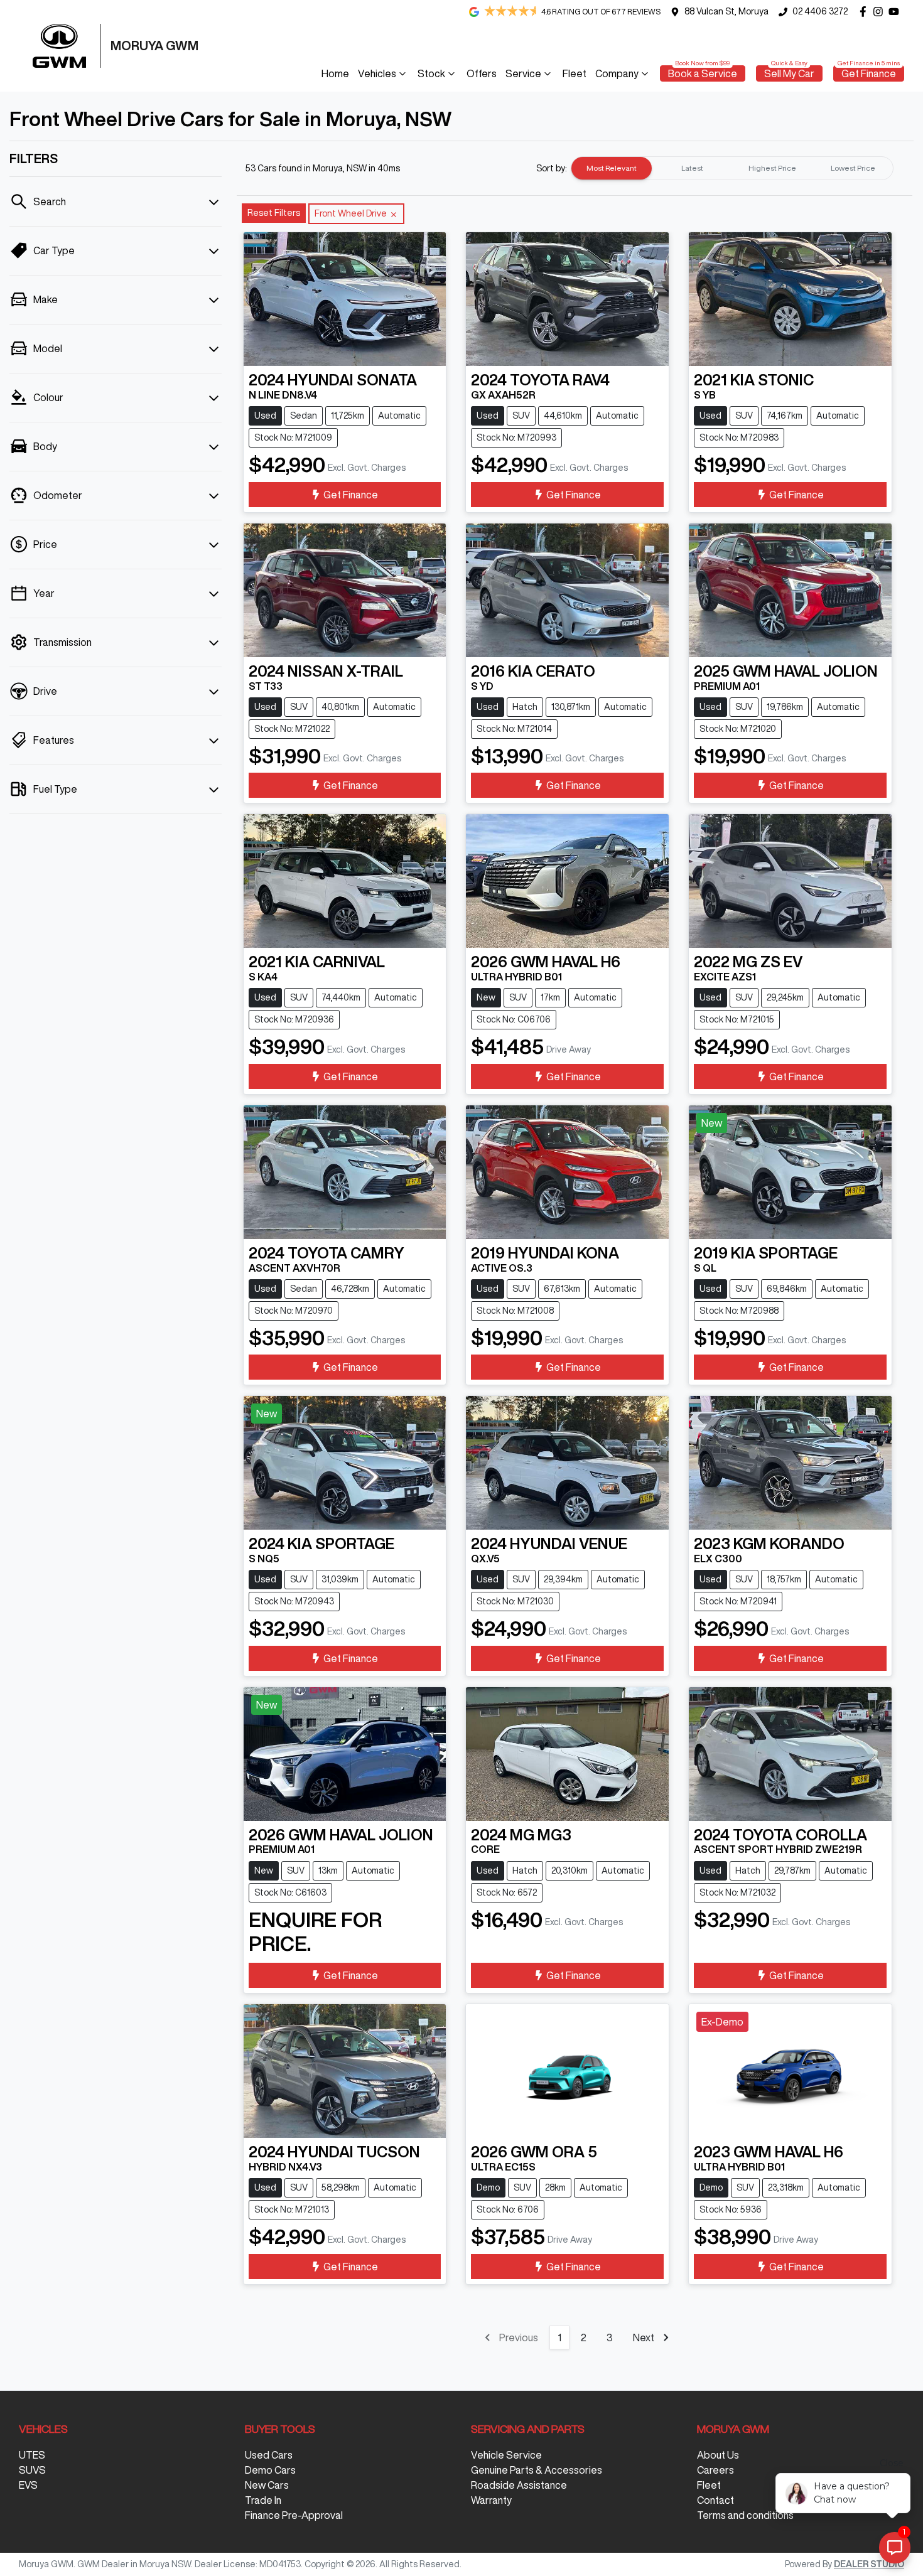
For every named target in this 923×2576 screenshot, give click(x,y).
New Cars (267, 2485)
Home (335, 73)
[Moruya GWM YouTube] (896, 12)
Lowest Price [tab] (853, 168)
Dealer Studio (869, 2564)
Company (617, 73)
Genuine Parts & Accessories (537, 2470)
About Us (718, 2455)
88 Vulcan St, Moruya (726, 11)
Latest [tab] (692, 168)
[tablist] (732, 168)
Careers (715, 2470)
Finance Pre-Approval (294, 2515)
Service (523, 73)
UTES (32, 2455)
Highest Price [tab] (772, 168)
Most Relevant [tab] (612, 168)
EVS (28, 2485)
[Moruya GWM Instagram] (881, 12)
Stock (431, 73)
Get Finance (869, 73)
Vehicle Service (506, 2455)
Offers (482, 73)
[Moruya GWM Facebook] (866, 12)
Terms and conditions (745, 2515)
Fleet (575, 73)
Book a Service (703, 73)
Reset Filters (274, 213)
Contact (715, 2500)
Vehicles (377, 73)
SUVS (32, 2470)
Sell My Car (789, 73)
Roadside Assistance (519, 2485)
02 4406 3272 (820, 11)
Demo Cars (270, 2470)
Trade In (263, 2500)
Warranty (491, 2500)
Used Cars (269, 2455)
